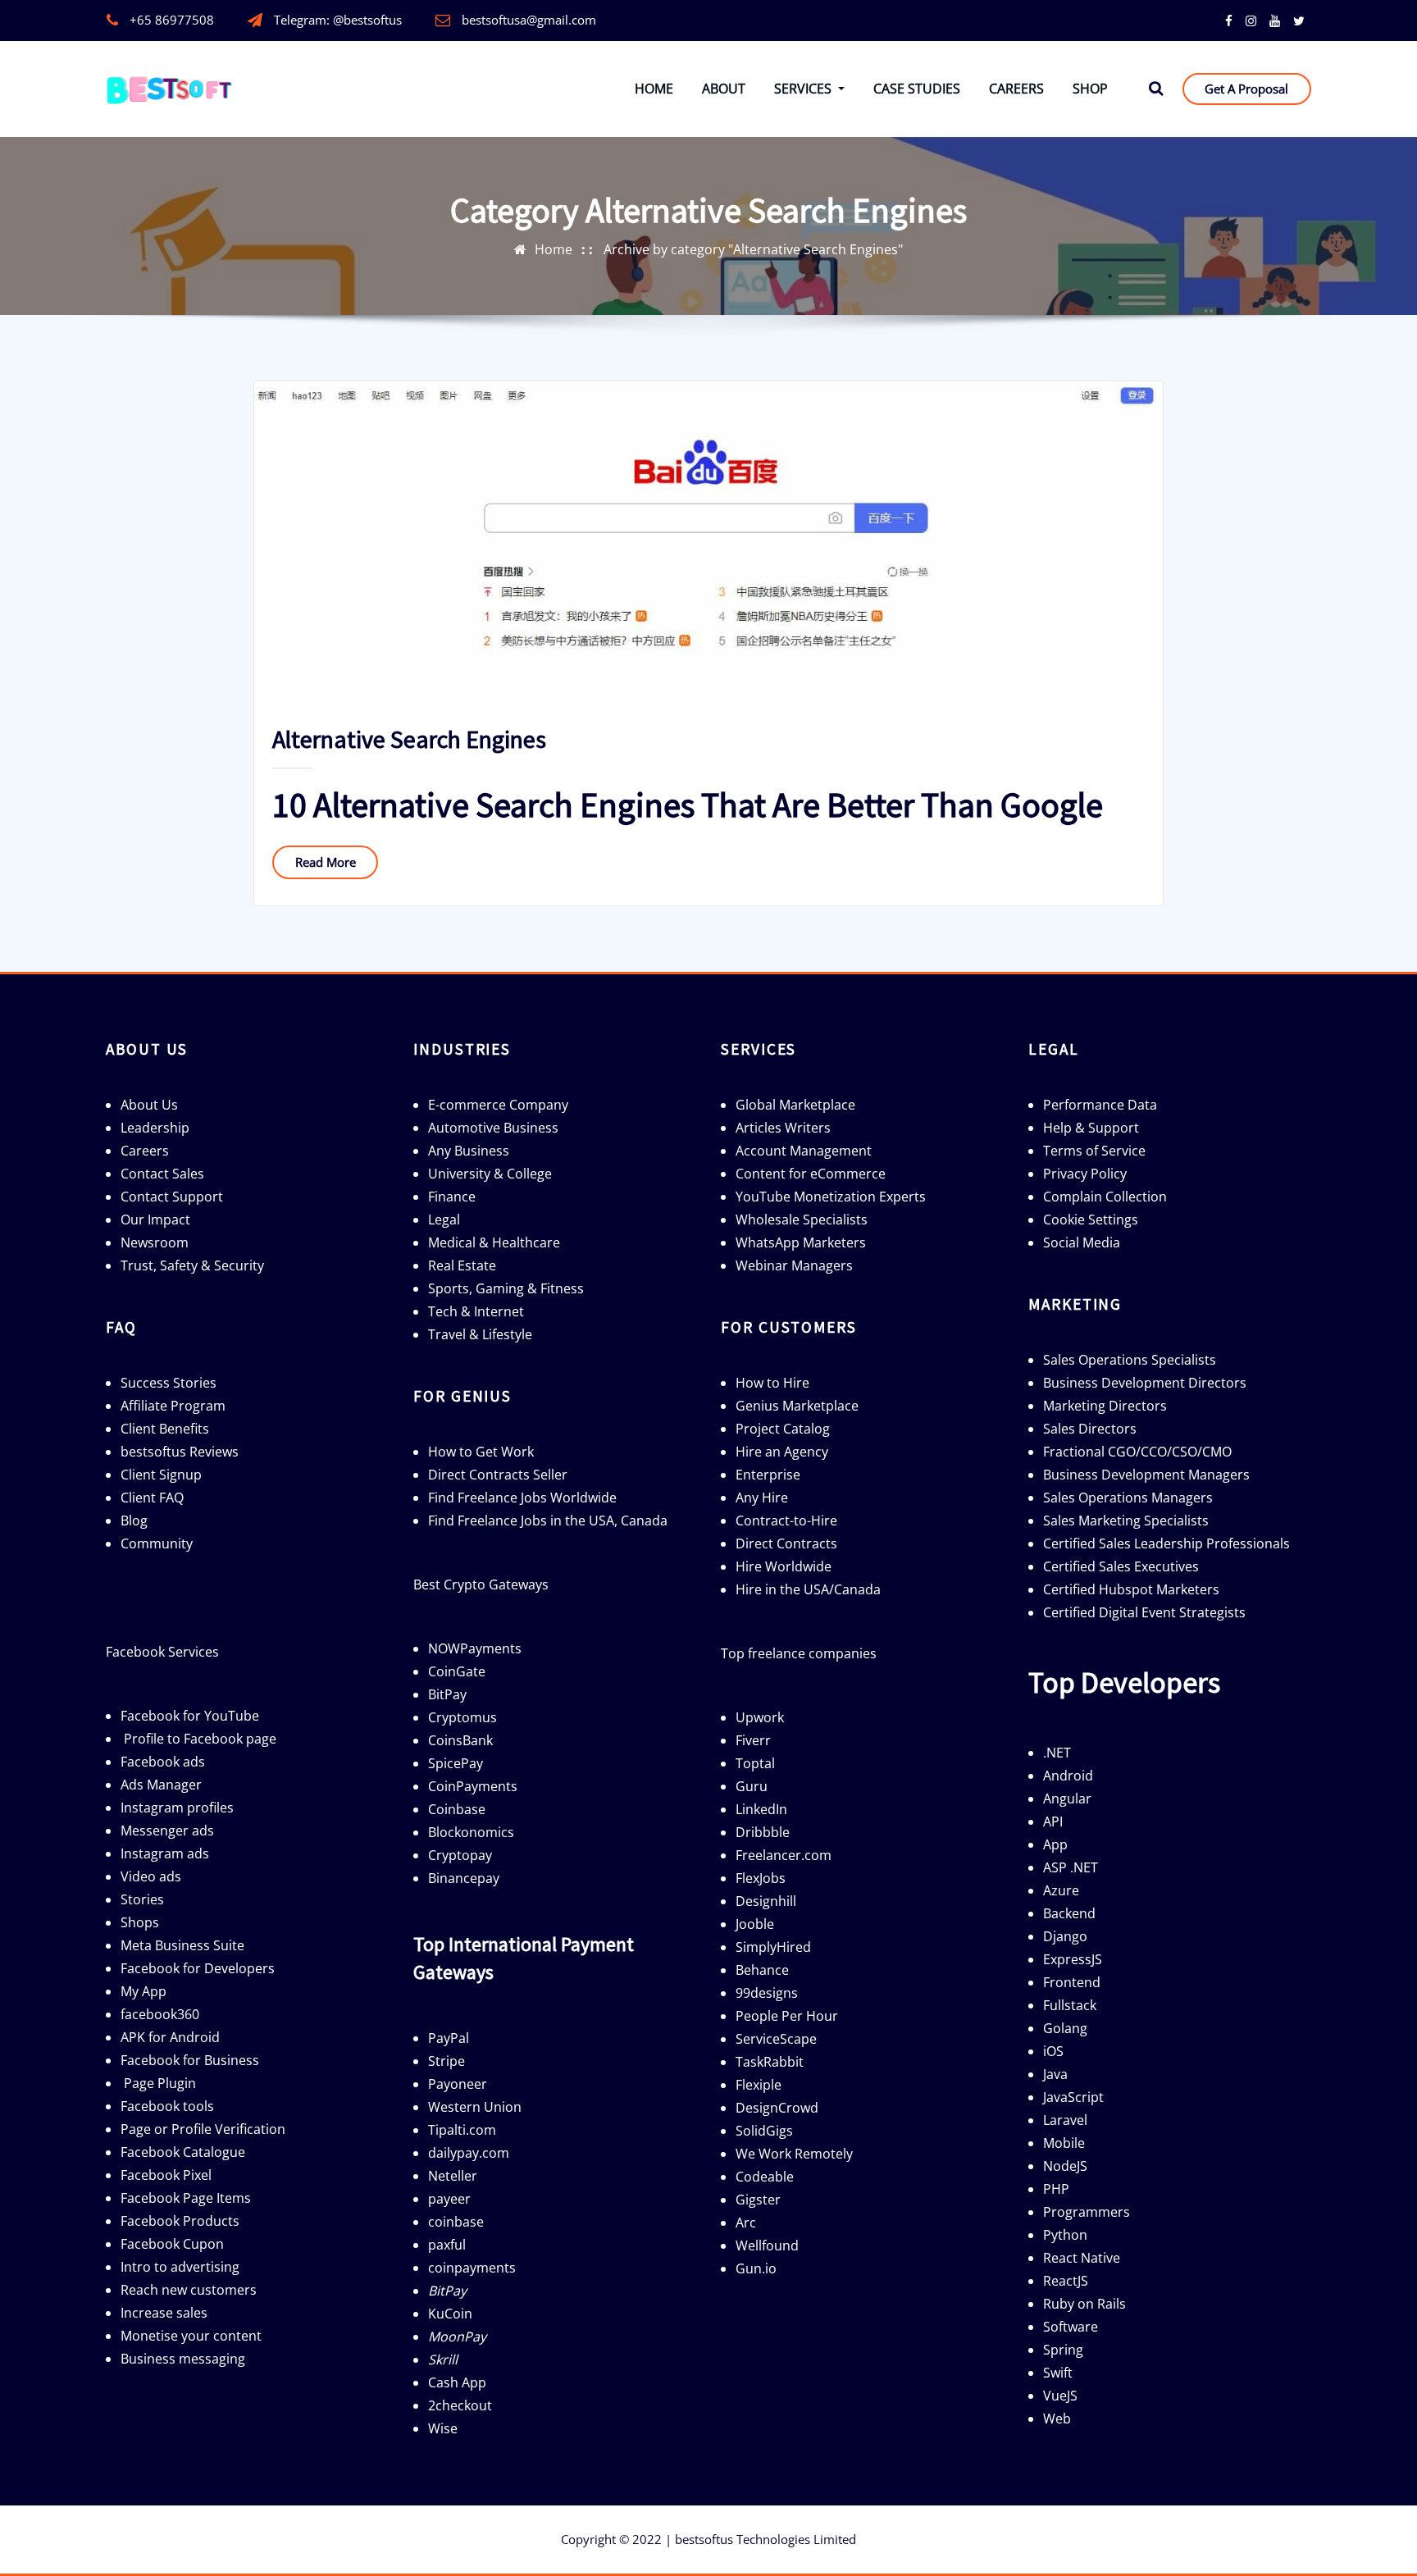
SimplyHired (773, 1947)
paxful (447, 2245)
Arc (746, 2223)
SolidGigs (764, 2131)
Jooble (755, 1924)
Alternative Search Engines (409, 739)
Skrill (443, 2359)
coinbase (456, 2222)
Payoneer (458, 2084)
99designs (767, 1993)
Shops (140, 1922)
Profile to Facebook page (200, 1739)
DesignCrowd (777, 2108)
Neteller (453, 2176)
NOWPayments (475, 1648)
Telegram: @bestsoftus (338, 20)
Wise (443, 2428)
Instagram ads (165, 1853)
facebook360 (160, 2014)
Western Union (475, 2107)
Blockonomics (471, 1832)
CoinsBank (460, 1740)
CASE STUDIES (917, 89)
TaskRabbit (770, 2062)
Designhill (766, 1901)
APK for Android (170, 2037)
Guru (752, 1786)
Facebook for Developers (198, 1968)
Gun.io (756, 2268)
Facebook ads (163, 1762)
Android (1068, 1776)
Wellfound (767, 2245)
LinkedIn (761, 1809)
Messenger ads (167, 1831)
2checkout (460, 2405)
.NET (1057, 1753)
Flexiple (759, 2085)
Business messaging (183, 2359)
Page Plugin (160, 2083)
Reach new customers (189, 2290)
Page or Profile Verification (203, 2129)
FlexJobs (761, 1878)
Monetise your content (191, 2336)
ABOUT (724, 89)
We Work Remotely (794, 2154)
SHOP (1090, 89)
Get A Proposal (1246, 89)
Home (554, 249)
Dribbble (763, 1832)
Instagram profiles (177, 1808)
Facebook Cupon (172, 2244)
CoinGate (457, 1671)
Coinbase (457, 1809)
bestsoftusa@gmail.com (529, 20)
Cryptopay (460, 1855)
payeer (449, 2199)
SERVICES (804, 89)
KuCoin (450, 2314)
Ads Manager (161, 1785)
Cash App (457, 2382)
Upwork (760, 1717)
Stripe (447, 2061)
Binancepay (464, 1878)
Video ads (151, 1876)
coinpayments (472, 2268)
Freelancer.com (784, 1855)
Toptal (755, 1763)
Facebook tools (167, 2106)
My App (144, 1991)
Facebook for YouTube (190, 1716)
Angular (1067, 1799)
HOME (654, 89)
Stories (142, 1899)
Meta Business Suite (182, 1945)
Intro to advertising (180, 2267)
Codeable (765, 2177)
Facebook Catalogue (183, 2152)
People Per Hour (787, 2016)
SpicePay (456, 1763)
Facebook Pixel (166, 2175)
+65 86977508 (172, 20)
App (1055, 1844)
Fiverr (753, 1740)
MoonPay (457, 2337)
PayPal (449, 2038)
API (1053, 1821)
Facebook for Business (190, 2060)
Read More (326, 862)
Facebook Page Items (186, 2198)
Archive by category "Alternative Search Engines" (753, 249)
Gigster (758, 2200)
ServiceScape (776, 2039)
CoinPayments (473, 1786)
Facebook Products (180, 2221)
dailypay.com (469, 2153)
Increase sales (164, 2313)
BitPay (447, 1694)
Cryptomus (462, 1717)
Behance (762, 1970)
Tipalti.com (462, 2130)
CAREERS (1016, 89)
